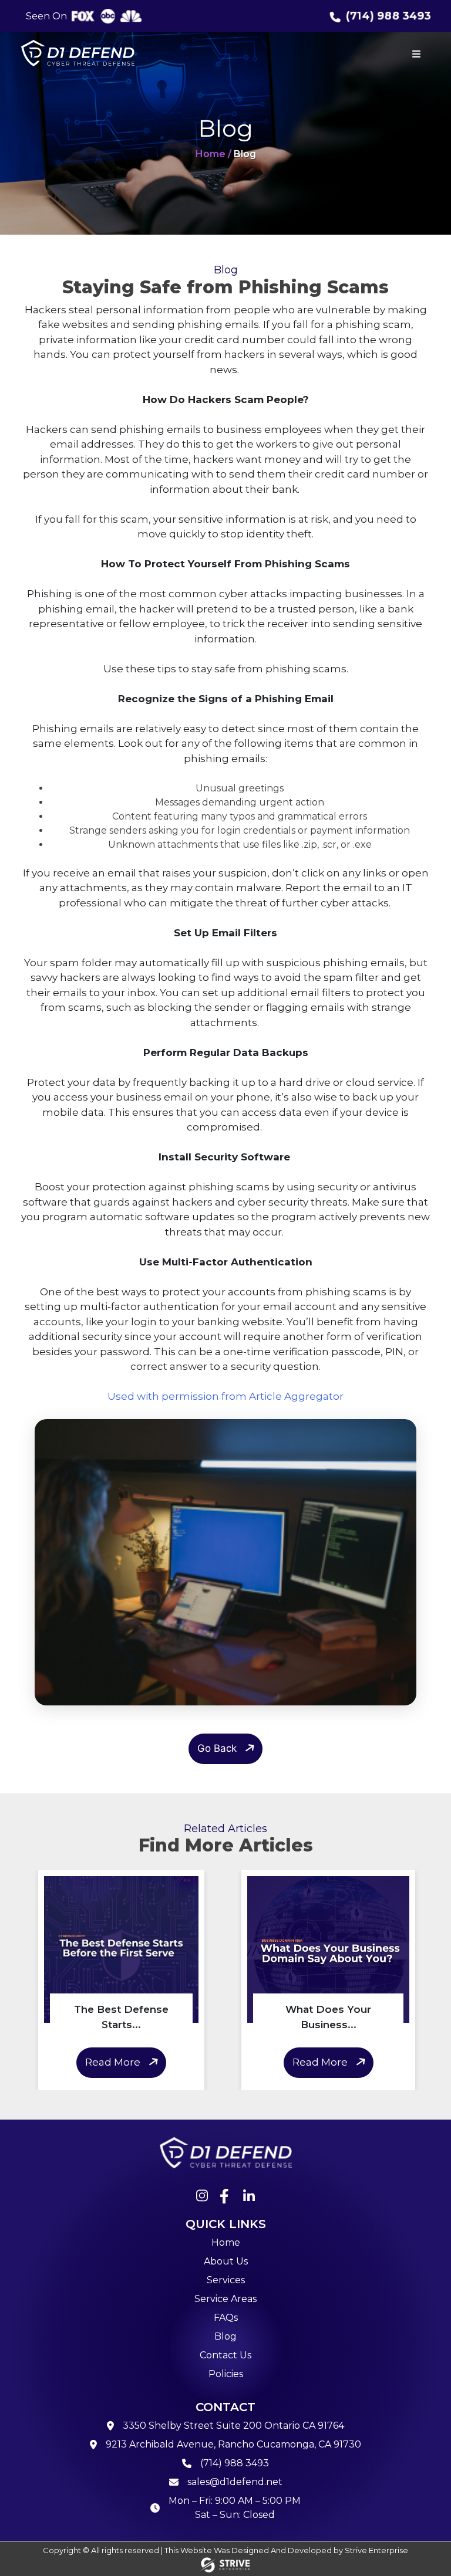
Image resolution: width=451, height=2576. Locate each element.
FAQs (226, 2318)
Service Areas (225, 2299)
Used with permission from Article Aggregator (225, 1396)
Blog (225, 2336)
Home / (213, 154)
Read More (113, 2062)
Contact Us (225, 2355)
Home (226, 2242)
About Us (226, 2261)
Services (226, 2280)
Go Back (217, 1748)
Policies (226, 2374)
